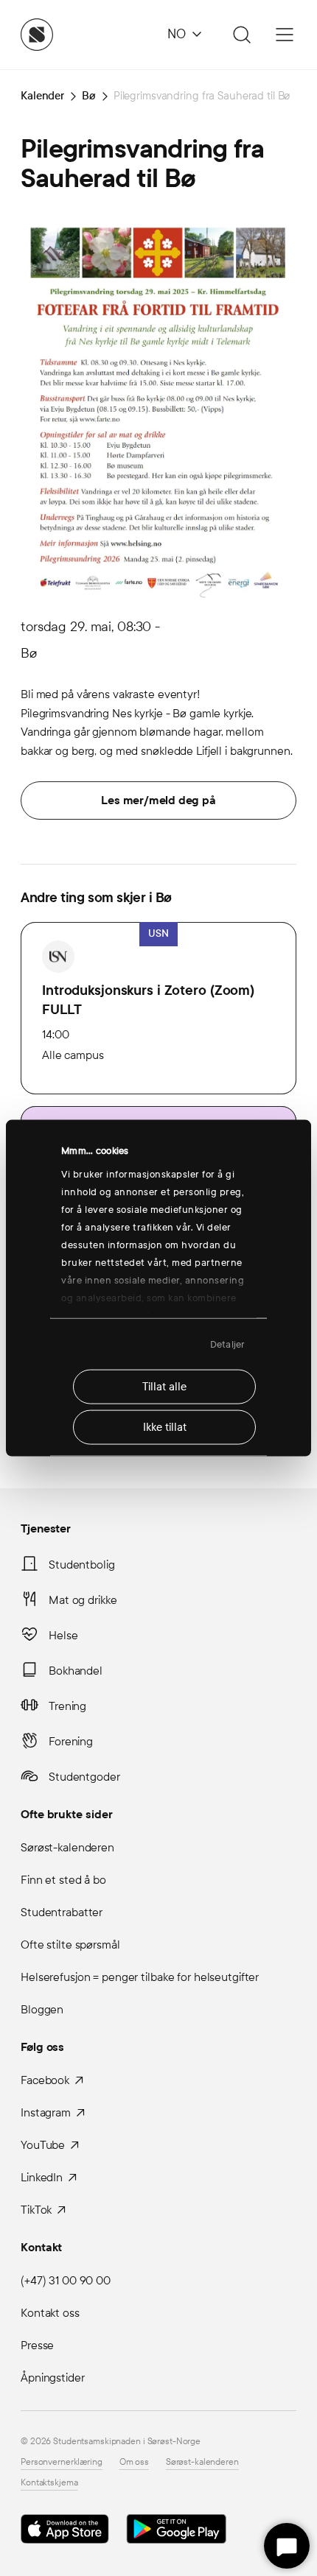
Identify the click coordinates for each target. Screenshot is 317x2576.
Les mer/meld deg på (158, 800)
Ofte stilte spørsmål (70, 1945)
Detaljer (227, 1344)
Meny (285, 35)
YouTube (43, 2145)
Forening (71, 1741)
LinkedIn (42, 2177)
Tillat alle (164, 1387)
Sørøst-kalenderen (67, 1847)
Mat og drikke (83, 1600)
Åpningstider (53, 2378)
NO (177, 34)
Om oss (134, 2462)
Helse (63, 1635)
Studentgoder (84, 1777)
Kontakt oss (50, 2313)
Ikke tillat (165, 1427)
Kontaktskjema (49, 2482)
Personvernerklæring (62, 2462)
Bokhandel (76, 1671)
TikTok (36, 2210)
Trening (67, 1706)
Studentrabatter (62, 1912)
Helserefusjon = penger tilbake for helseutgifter (140, 1977)
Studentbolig (82, 1565)
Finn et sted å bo (63, 1880)
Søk (240, 35)
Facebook (45, 2080)
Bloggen (42, 2009)
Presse (37, 2345)
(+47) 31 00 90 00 (66, 2280)
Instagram (46, 2112)
